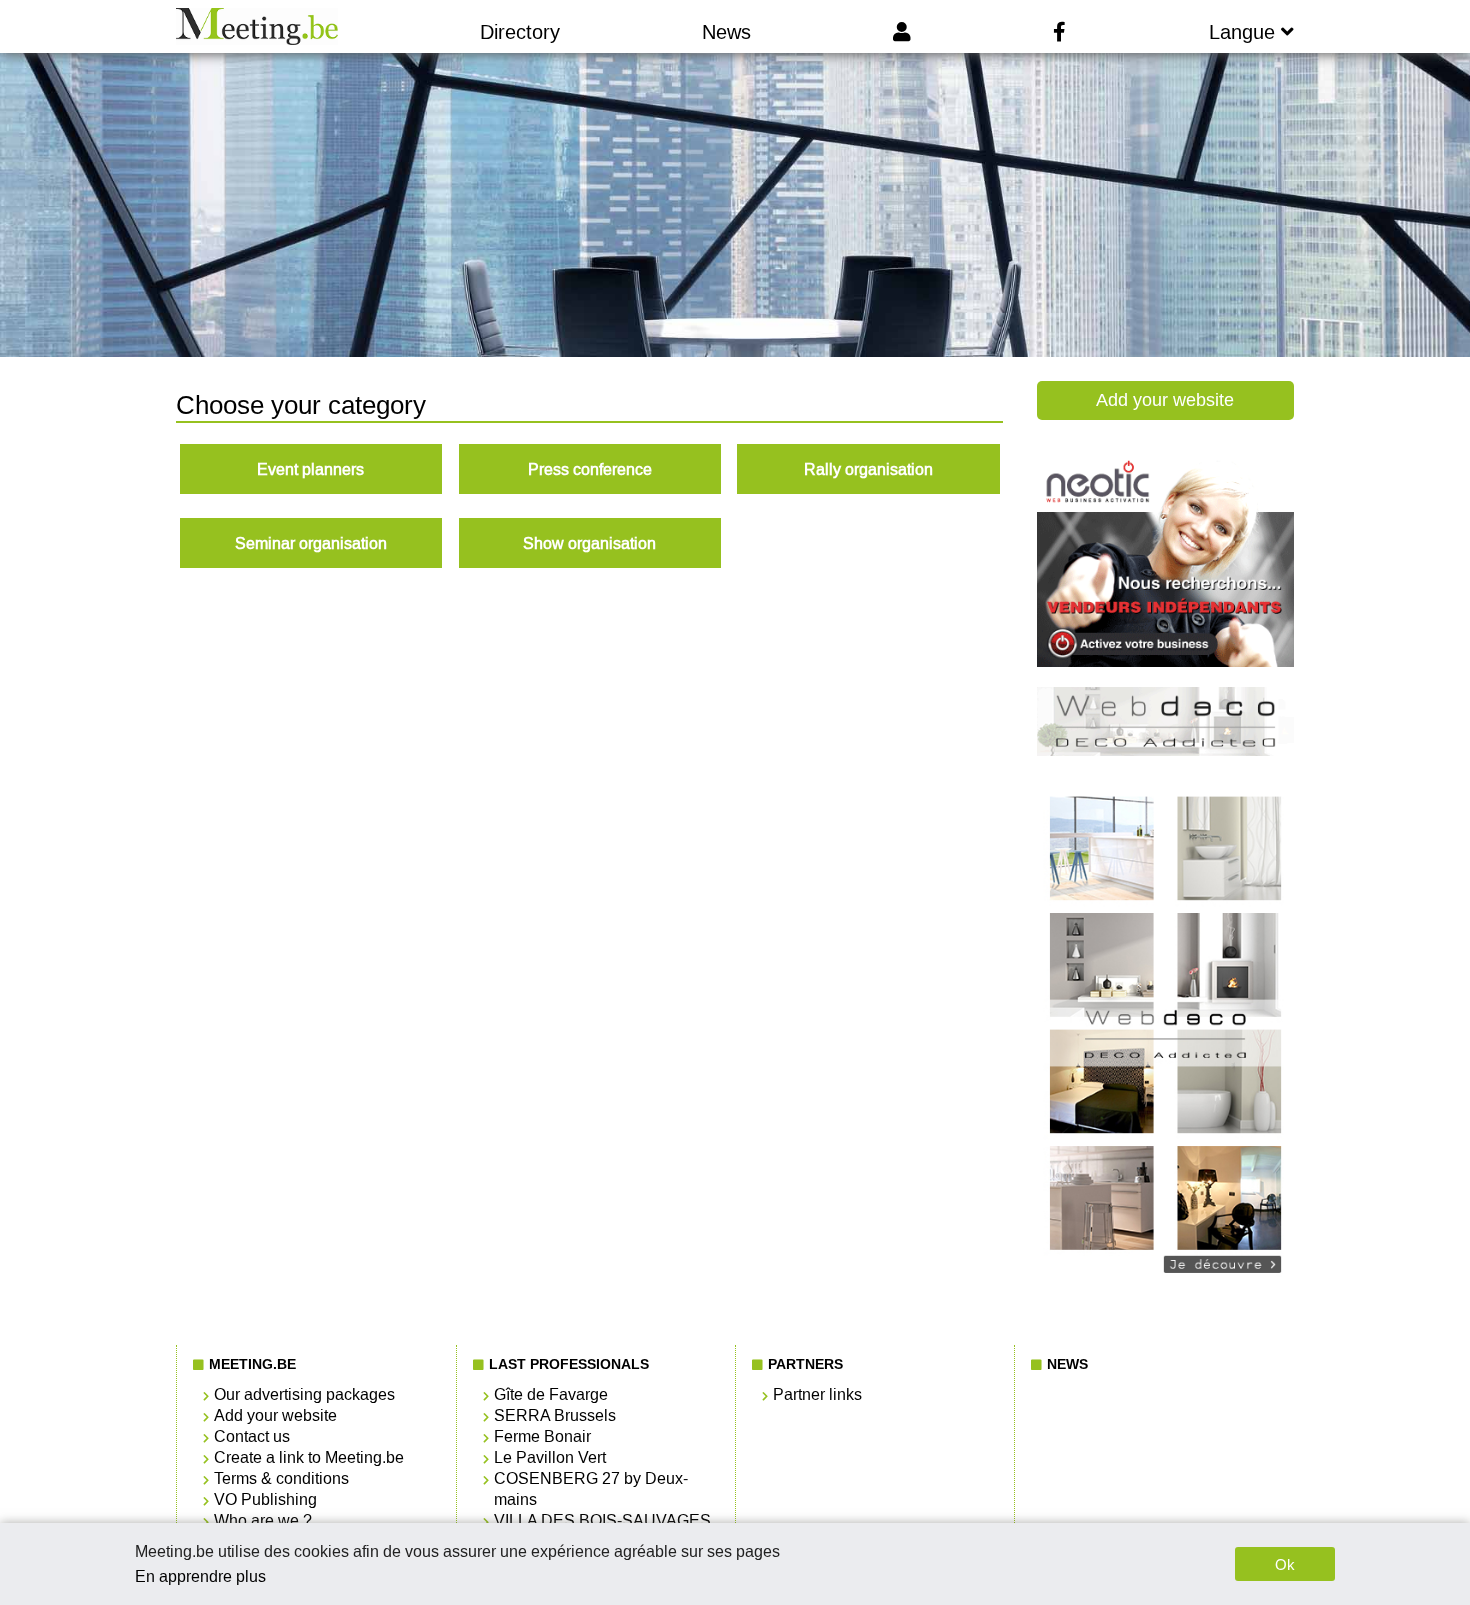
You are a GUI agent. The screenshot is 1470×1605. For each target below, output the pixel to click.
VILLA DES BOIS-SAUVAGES (602, 1520)
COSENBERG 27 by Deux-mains (591, 1489)
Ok (1285, 1564)
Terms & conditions (281, 1478)
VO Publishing (265, 1499)
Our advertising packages (304, 1394)
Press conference (590, 469)
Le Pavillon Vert (550, 1457)
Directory (520, 32)
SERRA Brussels (555, 1415)
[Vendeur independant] (1165, 661)
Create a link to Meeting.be (309, 1457)
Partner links (817, 1394)
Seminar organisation (311, 543)
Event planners (310, 469)
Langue (1245, 32)
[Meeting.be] (256, 26)
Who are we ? (263, 1520)
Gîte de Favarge (551, 1394)
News (726, 32)
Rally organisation (868, 469)
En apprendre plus (200, 1576)
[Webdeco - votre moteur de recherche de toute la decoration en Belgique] (1165, 1285)
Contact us (252, 1436)
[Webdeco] (1165, 750)
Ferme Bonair (542, 1436)
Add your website (1165, 400)
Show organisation (589, 543)
